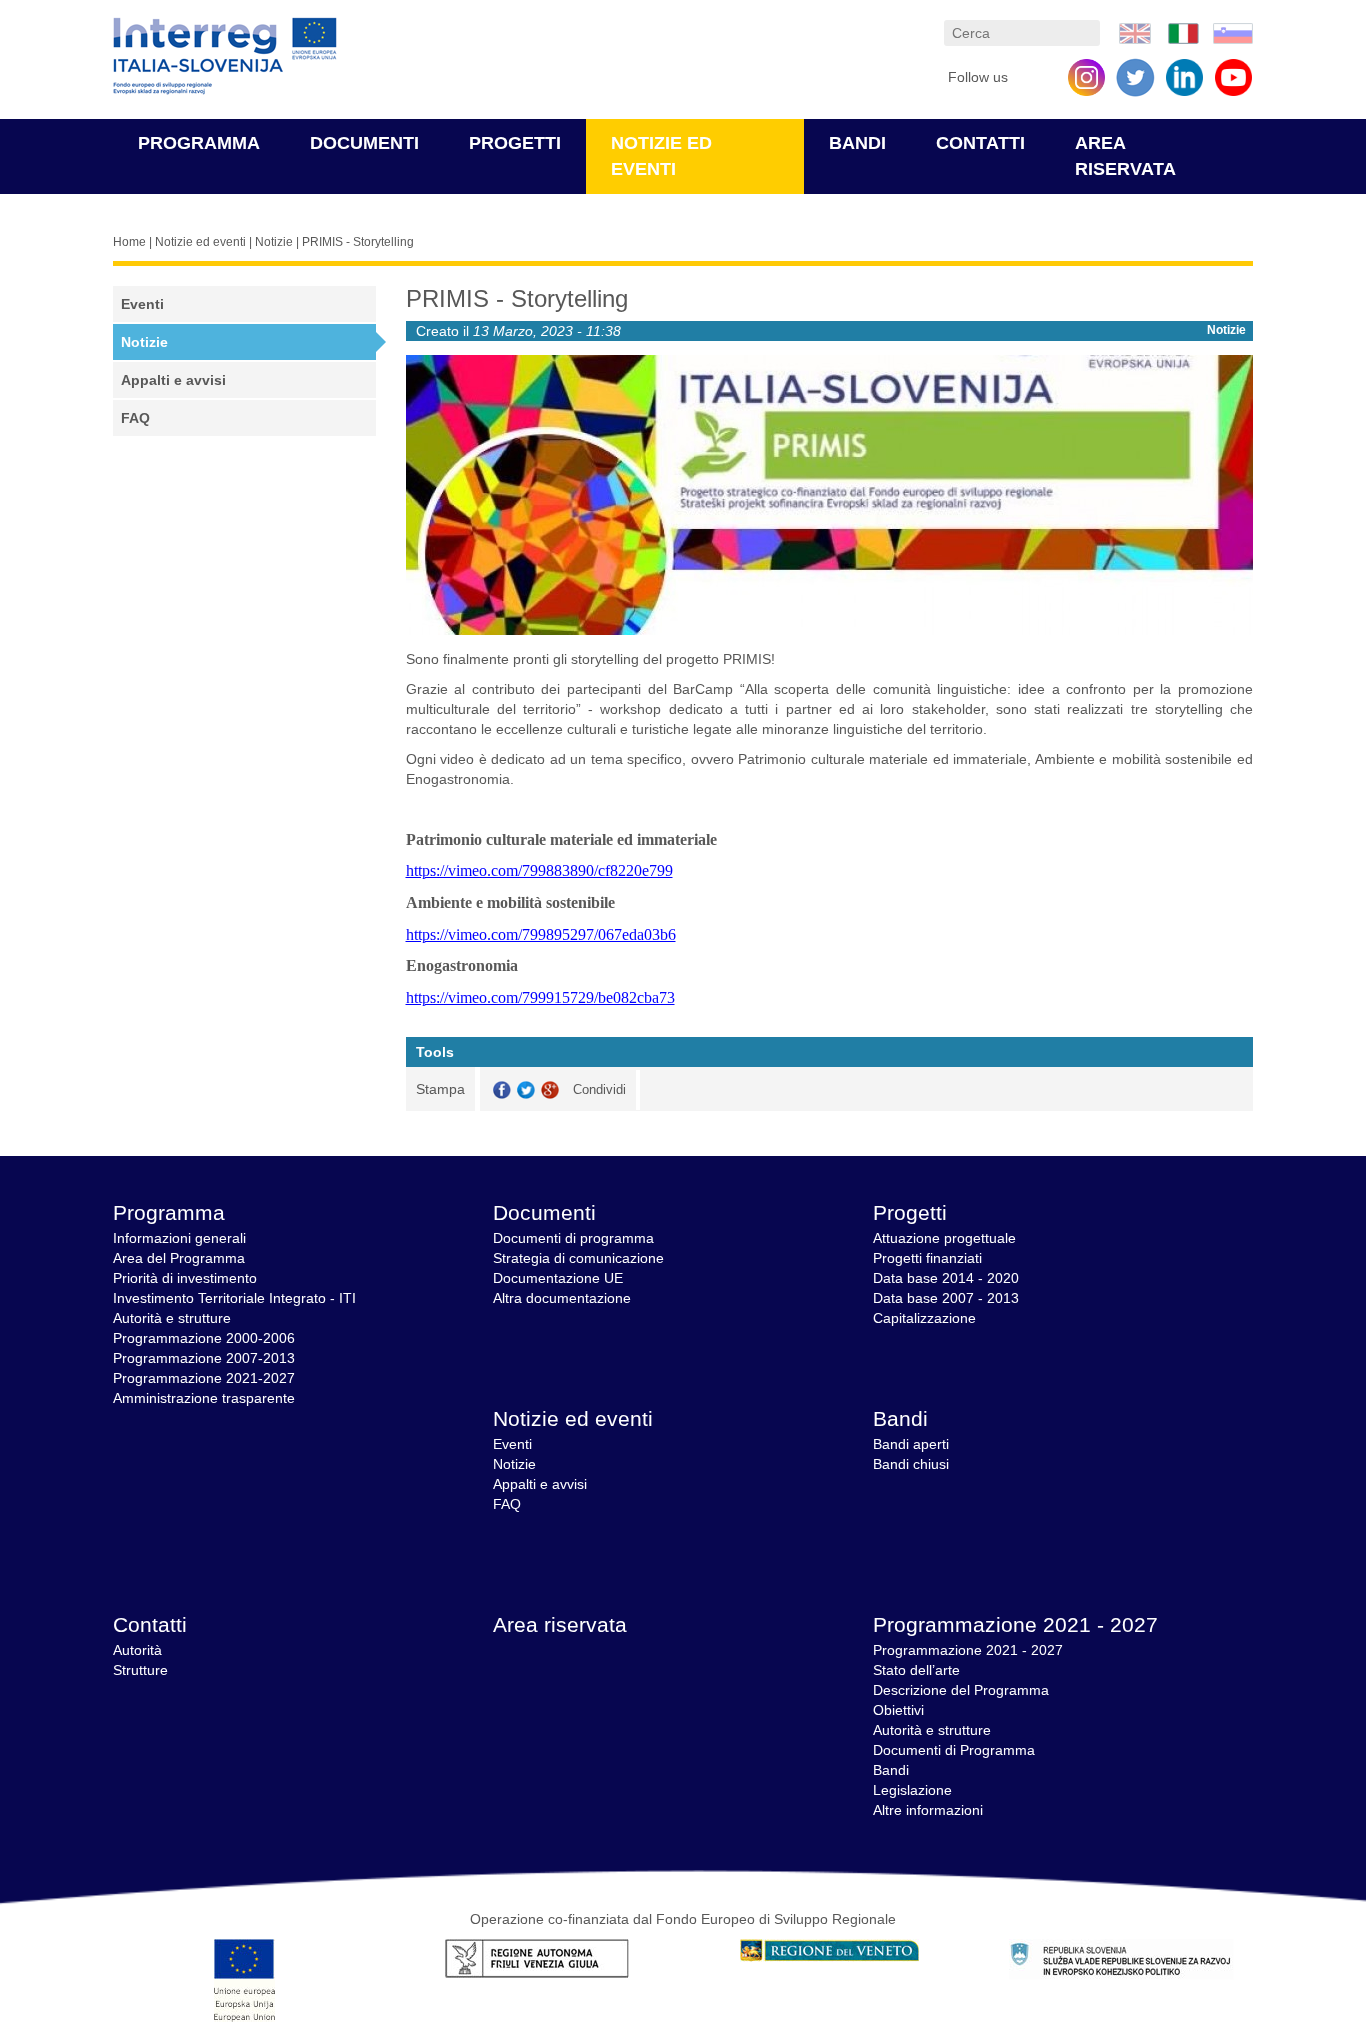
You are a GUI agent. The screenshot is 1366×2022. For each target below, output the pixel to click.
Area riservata (560, 1624)
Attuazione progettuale (944, 1238)
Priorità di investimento (185, 1278)
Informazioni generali (179, 1238)
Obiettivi (898, 1710)
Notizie (274, 242)
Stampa (440, 1089)
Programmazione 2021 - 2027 (1015, 1624)
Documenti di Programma (954, 1750)
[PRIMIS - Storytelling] (1135, 32)
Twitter (526, 1090)
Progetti (515, 143)
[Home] (225, 56)
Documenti (364, 143)
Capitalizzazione (924, 1318)
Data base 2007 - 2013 (946, 1298)
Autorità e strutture (172, 1318)
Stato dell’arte (916, 1670)
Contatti (980, 143)
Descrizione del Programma (961, 1690)
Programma (199, 143)
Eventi (142, 304)
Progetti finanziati (927, 1258)
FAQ (135, 418)
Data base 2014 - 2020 (946, 1278)
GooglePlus (550, 1090)
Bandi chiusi (911, 1464)
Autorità (137, 1650)
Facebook (502, 1090)
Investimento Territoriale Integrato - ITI (234, 1298)
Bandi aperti (911, 1444)
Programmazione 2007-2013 (204, 1358)
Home (129, 242)
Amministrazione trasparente (204, 1398)
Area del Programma (179, 1258)
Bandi (857, 143)
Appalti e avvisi (173, 380)
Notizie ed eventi (200, 242)
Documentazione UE (558, 1278)
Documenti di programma (573, 1238)
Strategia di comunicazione (578, 1258)
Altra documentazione (562, 1298)
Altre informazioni (928, 1810)
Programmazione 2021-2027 (204, 1378)
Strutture (140, 1670)
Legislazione (912, 1790)
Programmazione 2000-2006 (204, 1338)
